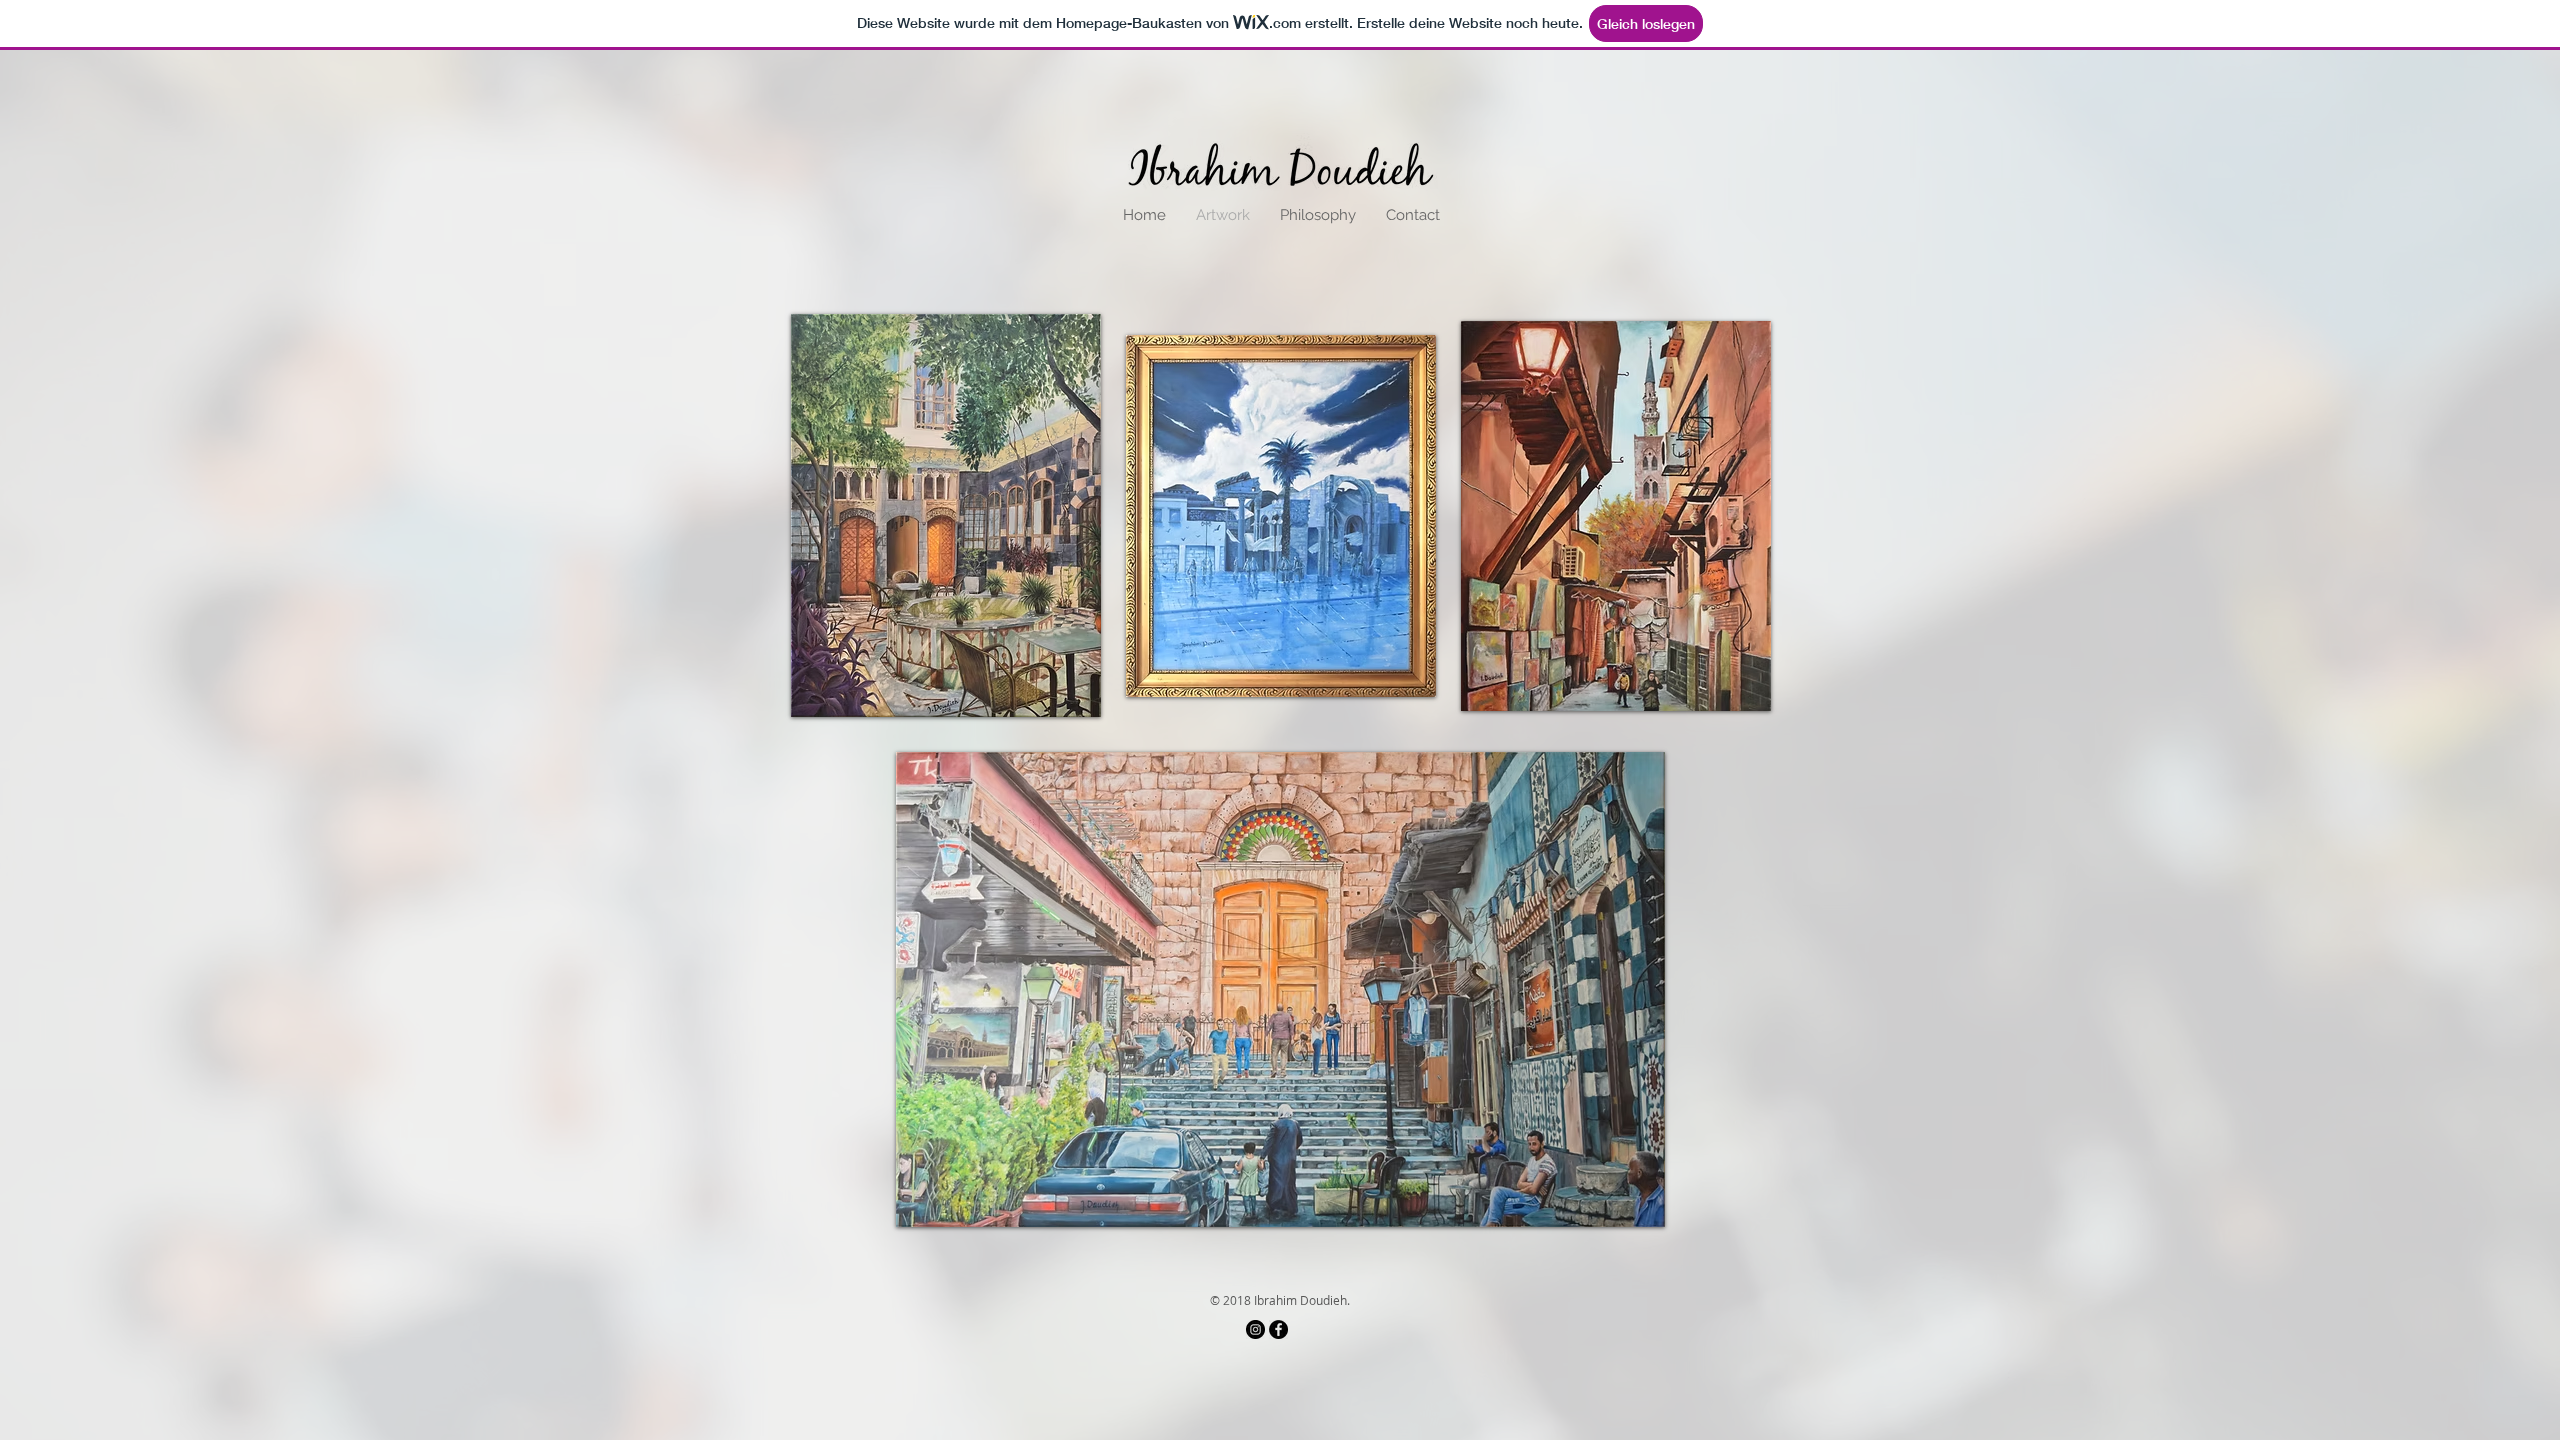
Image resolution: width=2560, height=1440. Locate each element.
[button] (946, 515)
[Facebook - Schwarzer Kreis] (1278, 1329)
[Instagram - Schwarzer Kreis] (1255, 1329)
